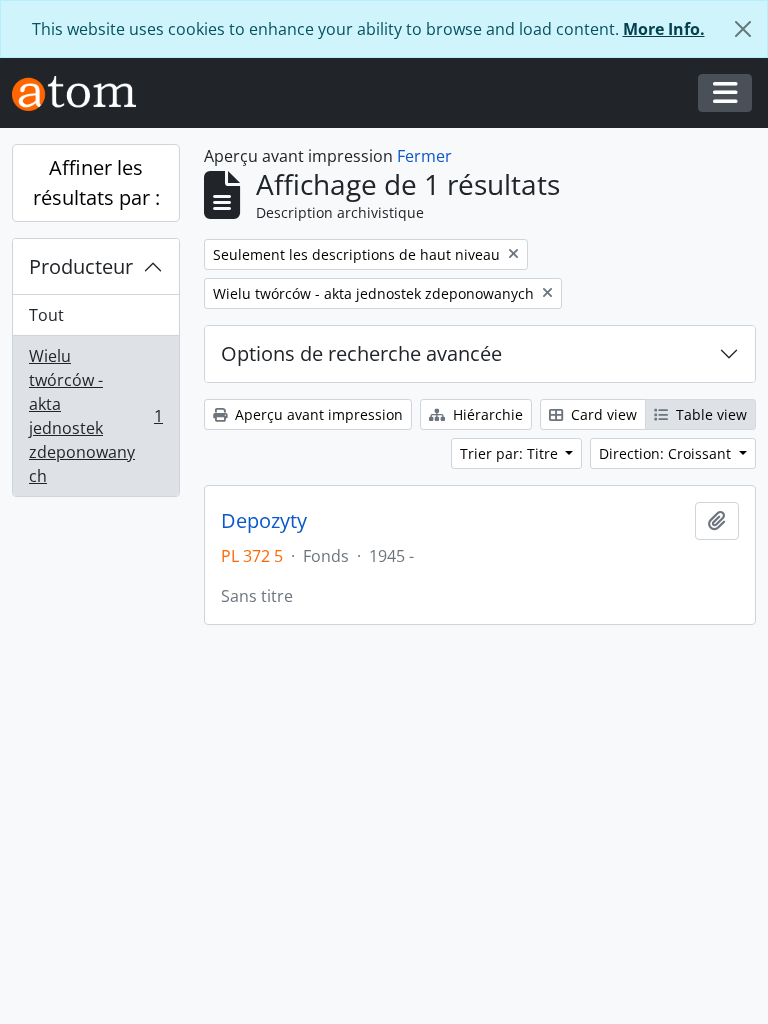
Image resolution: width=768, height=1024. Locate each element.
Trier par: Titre (511, 453)
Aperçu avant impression (317, 414)
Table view (709, 414)
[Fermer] (743, 29)
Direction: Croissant (667, 453)
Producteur (81, 266)
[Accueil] (82, 93)
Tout (46, 315)
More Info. (664, 29)
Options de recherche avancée (361, 353)
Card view (602, 414)
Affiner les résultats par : (96, 182)
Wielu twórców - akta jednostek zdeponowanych (95, 416)
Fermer (424, 156)
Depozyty (264, 521)
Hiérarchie (486, 414)
